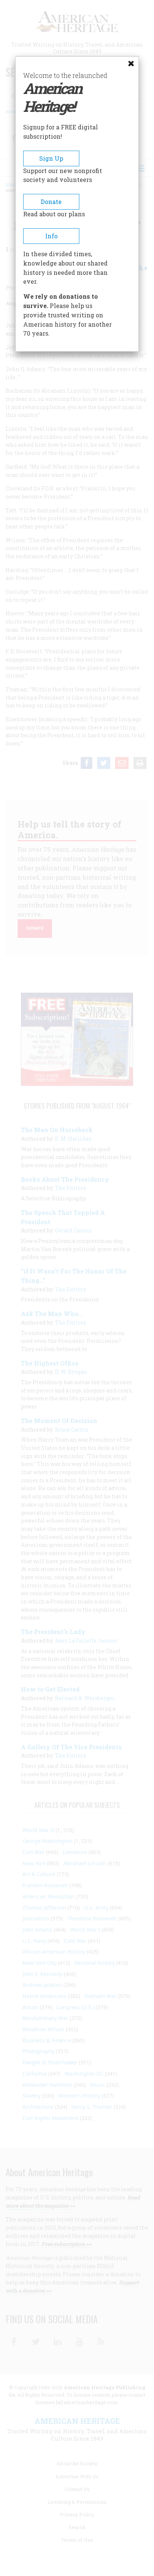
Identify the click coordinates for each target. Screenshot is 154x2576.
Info (51, 236)
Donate (51, 202)
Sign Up (51, 158)
